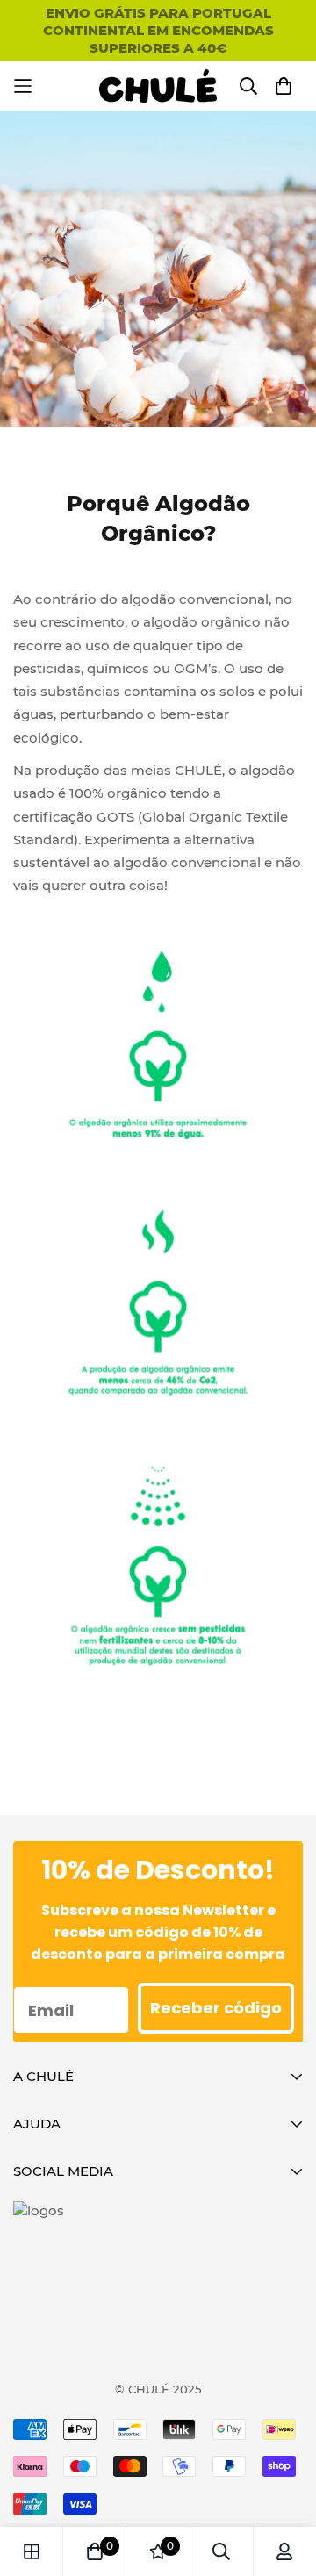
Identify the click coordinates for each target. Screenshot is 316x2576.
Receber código (216, 2008)
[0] (95, 2551)
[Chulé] (158, 86)
